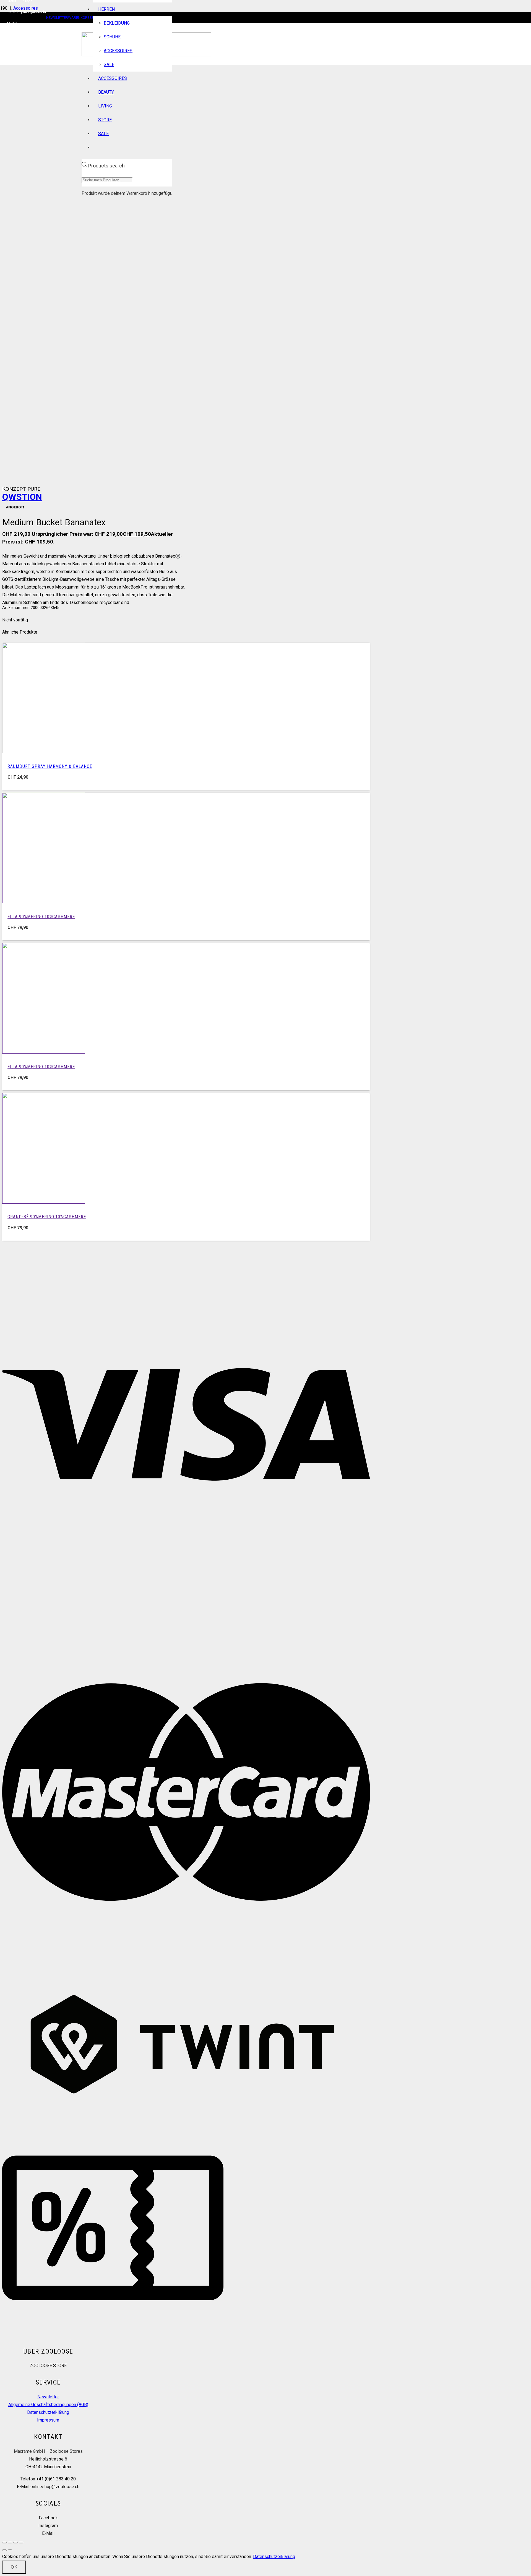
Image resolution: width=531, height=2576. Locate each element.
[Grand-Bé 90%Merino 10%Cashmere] (44, 1202)
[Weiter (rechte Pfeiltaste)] (10, 2550)
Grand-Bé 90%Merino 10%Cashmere (47, 1217)
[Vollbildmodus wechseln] (10, 2543)
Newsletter (48, 2397)
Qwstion (22, 497)
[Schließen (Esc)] (21, 2543)
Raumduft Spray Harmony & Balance (50, 766)
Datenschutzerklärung (48, 2412)
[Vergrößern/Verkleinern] (4, 2543)
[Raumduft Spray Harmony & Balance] (44, 752)
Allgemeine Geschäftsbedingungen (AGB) (48, 2405)
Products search (106, 166)
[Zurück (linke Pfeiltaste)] (4, 2550)
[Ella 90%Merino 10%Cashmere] (44, 902)
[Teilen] (15, 2543)
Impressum (48, 2420)
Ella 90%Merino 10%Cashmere (41, 917)
